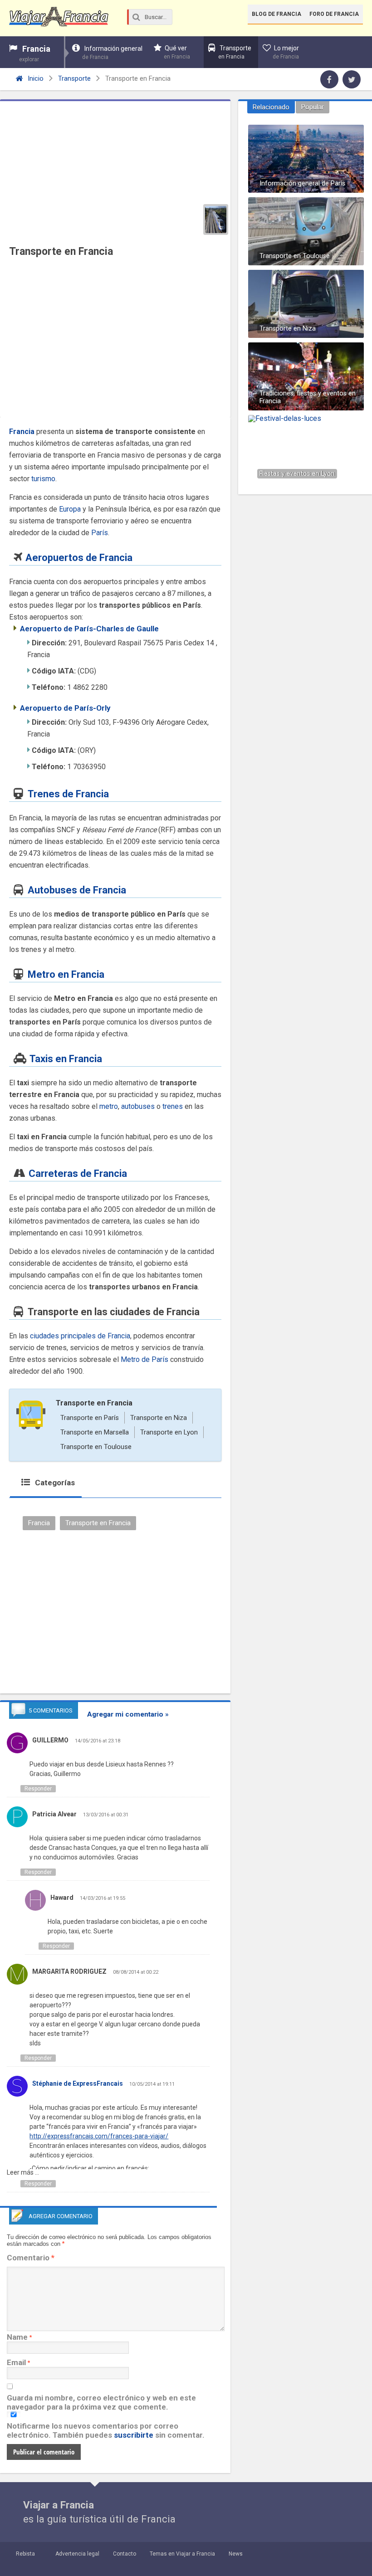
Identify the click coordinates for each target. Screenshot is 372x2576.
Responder (38, 1789)
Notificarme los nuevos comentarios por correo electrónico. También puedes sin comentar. (106, 2430)
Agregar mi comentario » (128, 1714)
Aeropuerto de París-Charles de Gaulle (89, 629)
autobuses (138, 1106)
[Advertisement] (115, 340)
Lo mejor (286, 52)
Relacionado (271, 107)
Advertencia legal (77, 2554)
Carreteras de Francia (78, 1173)
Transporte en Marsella (95, 1432)
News (236, 2554)
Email (16, 2362)
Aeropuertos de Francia (79, 558)
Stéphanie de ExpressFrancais (78, 2083)
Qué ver (177, 52)
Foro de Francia (334, 14)
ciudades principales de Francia (80, 1336)
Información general (112, 53)
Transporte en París (90, 1418)
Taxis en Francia (66, 1059)
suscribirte (134, 2435)
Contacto (125, 2554)
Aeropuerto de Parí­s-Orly (65, 708)
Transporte (235, 52)
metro (109, 1106)
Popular (313, 107)
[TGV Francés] (216, 220)
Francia (35, 53)
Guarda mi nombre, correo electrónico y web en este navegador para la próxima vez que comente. (101, 2402)
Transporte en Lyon (169, 1432)
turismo (43, 479)
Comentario (31, 2258)
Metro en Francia (66, 974)
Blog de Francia (277, 14)
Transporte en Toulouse (96, 1447)
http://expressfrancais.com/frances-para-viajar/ (99, 2136)
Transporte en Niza (159, 1418)
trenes (173, 1106)
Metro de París (144, 1359)
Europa (70, 509)
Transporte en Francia (94, 1403)
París (100, 533)
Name (17, 2337)
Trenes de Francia (68, 794)
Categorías (54, 1483)
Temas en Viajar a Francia (182, 2554)
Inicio (35, 78)
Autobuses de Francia (77, 890)
